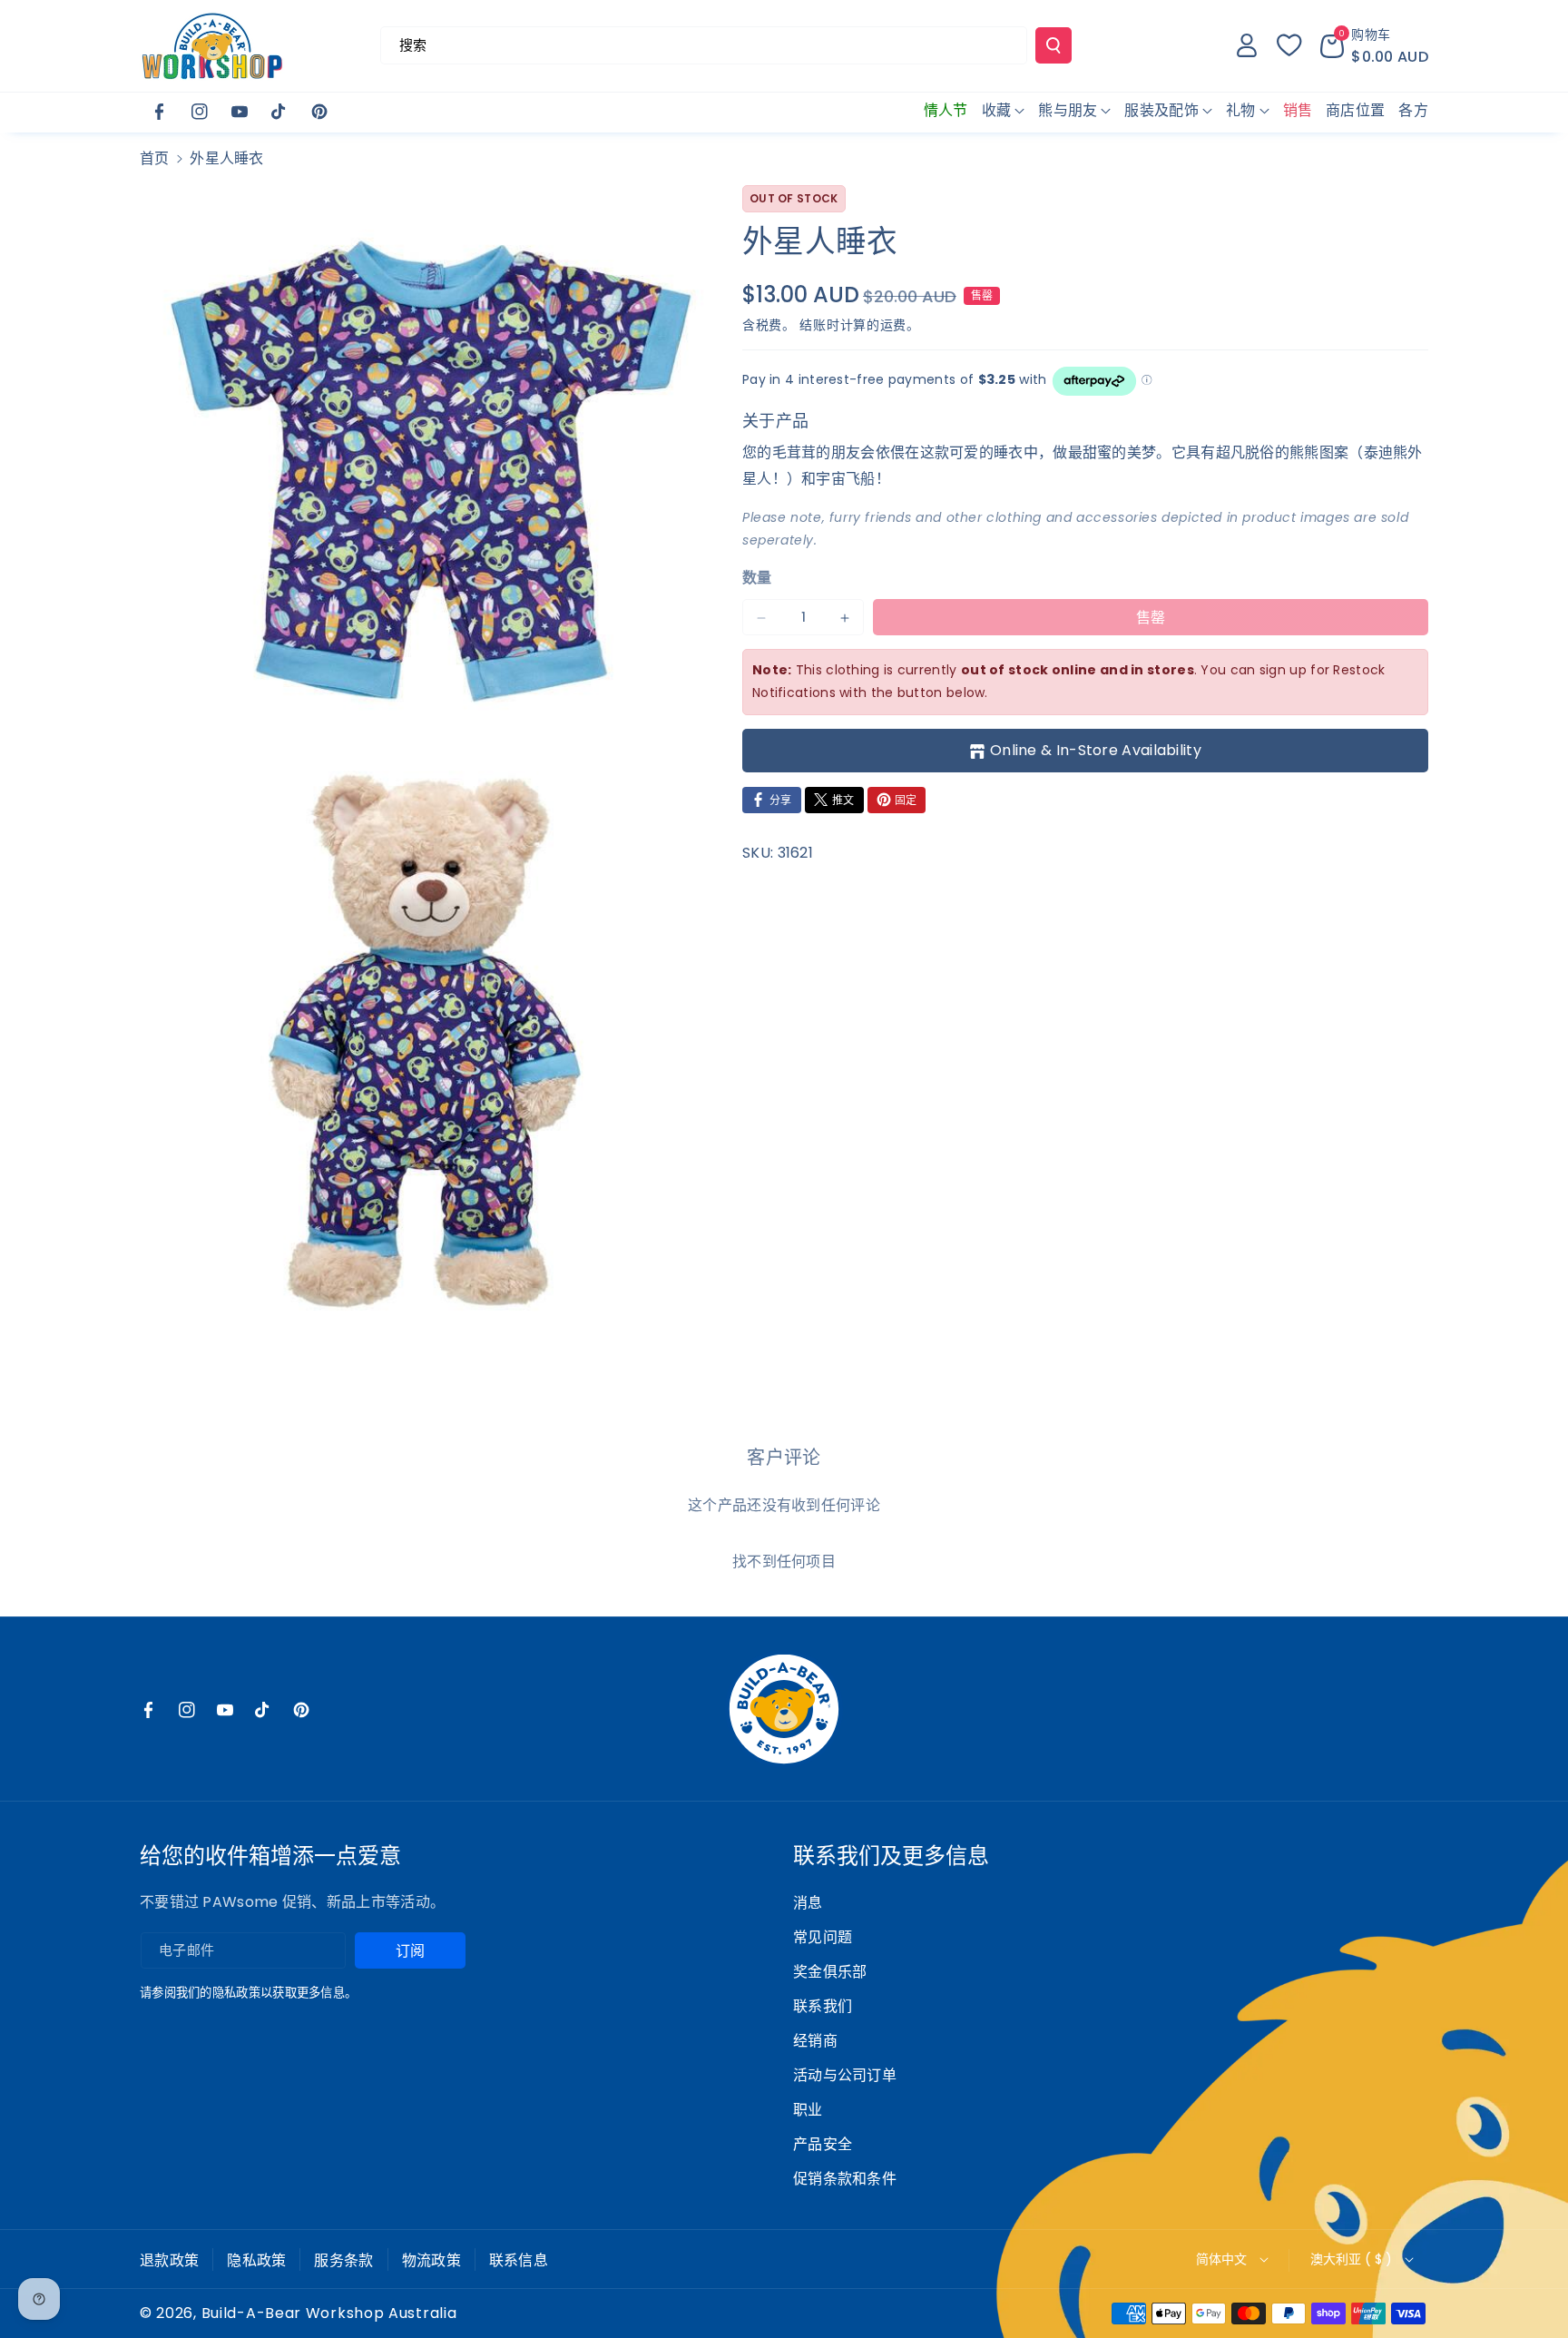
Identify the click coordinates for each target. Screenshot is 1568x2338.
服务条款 (343, 2260)
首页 (155, 158)
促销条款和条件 (845, 2179)
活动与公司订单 (845, 2075)
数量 (757, 579)
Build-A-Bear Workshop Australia (329, 2313)
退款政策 (169, 2260)
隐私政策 (256, 2260)
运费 (893, 325)
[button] (1374, 45)
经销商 (815, 2041)
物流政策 (431, 2260)
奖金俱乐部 (830, 1972)
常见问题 (823, 1937)
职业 (808, 2110)
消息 (808, 1903)
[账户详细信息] (1247, 45)
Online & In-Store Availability (1096, 750)
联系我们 (823, 2006)
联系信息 (519, 2260)
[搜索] (1053, 45)
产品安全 (823, 2144)
